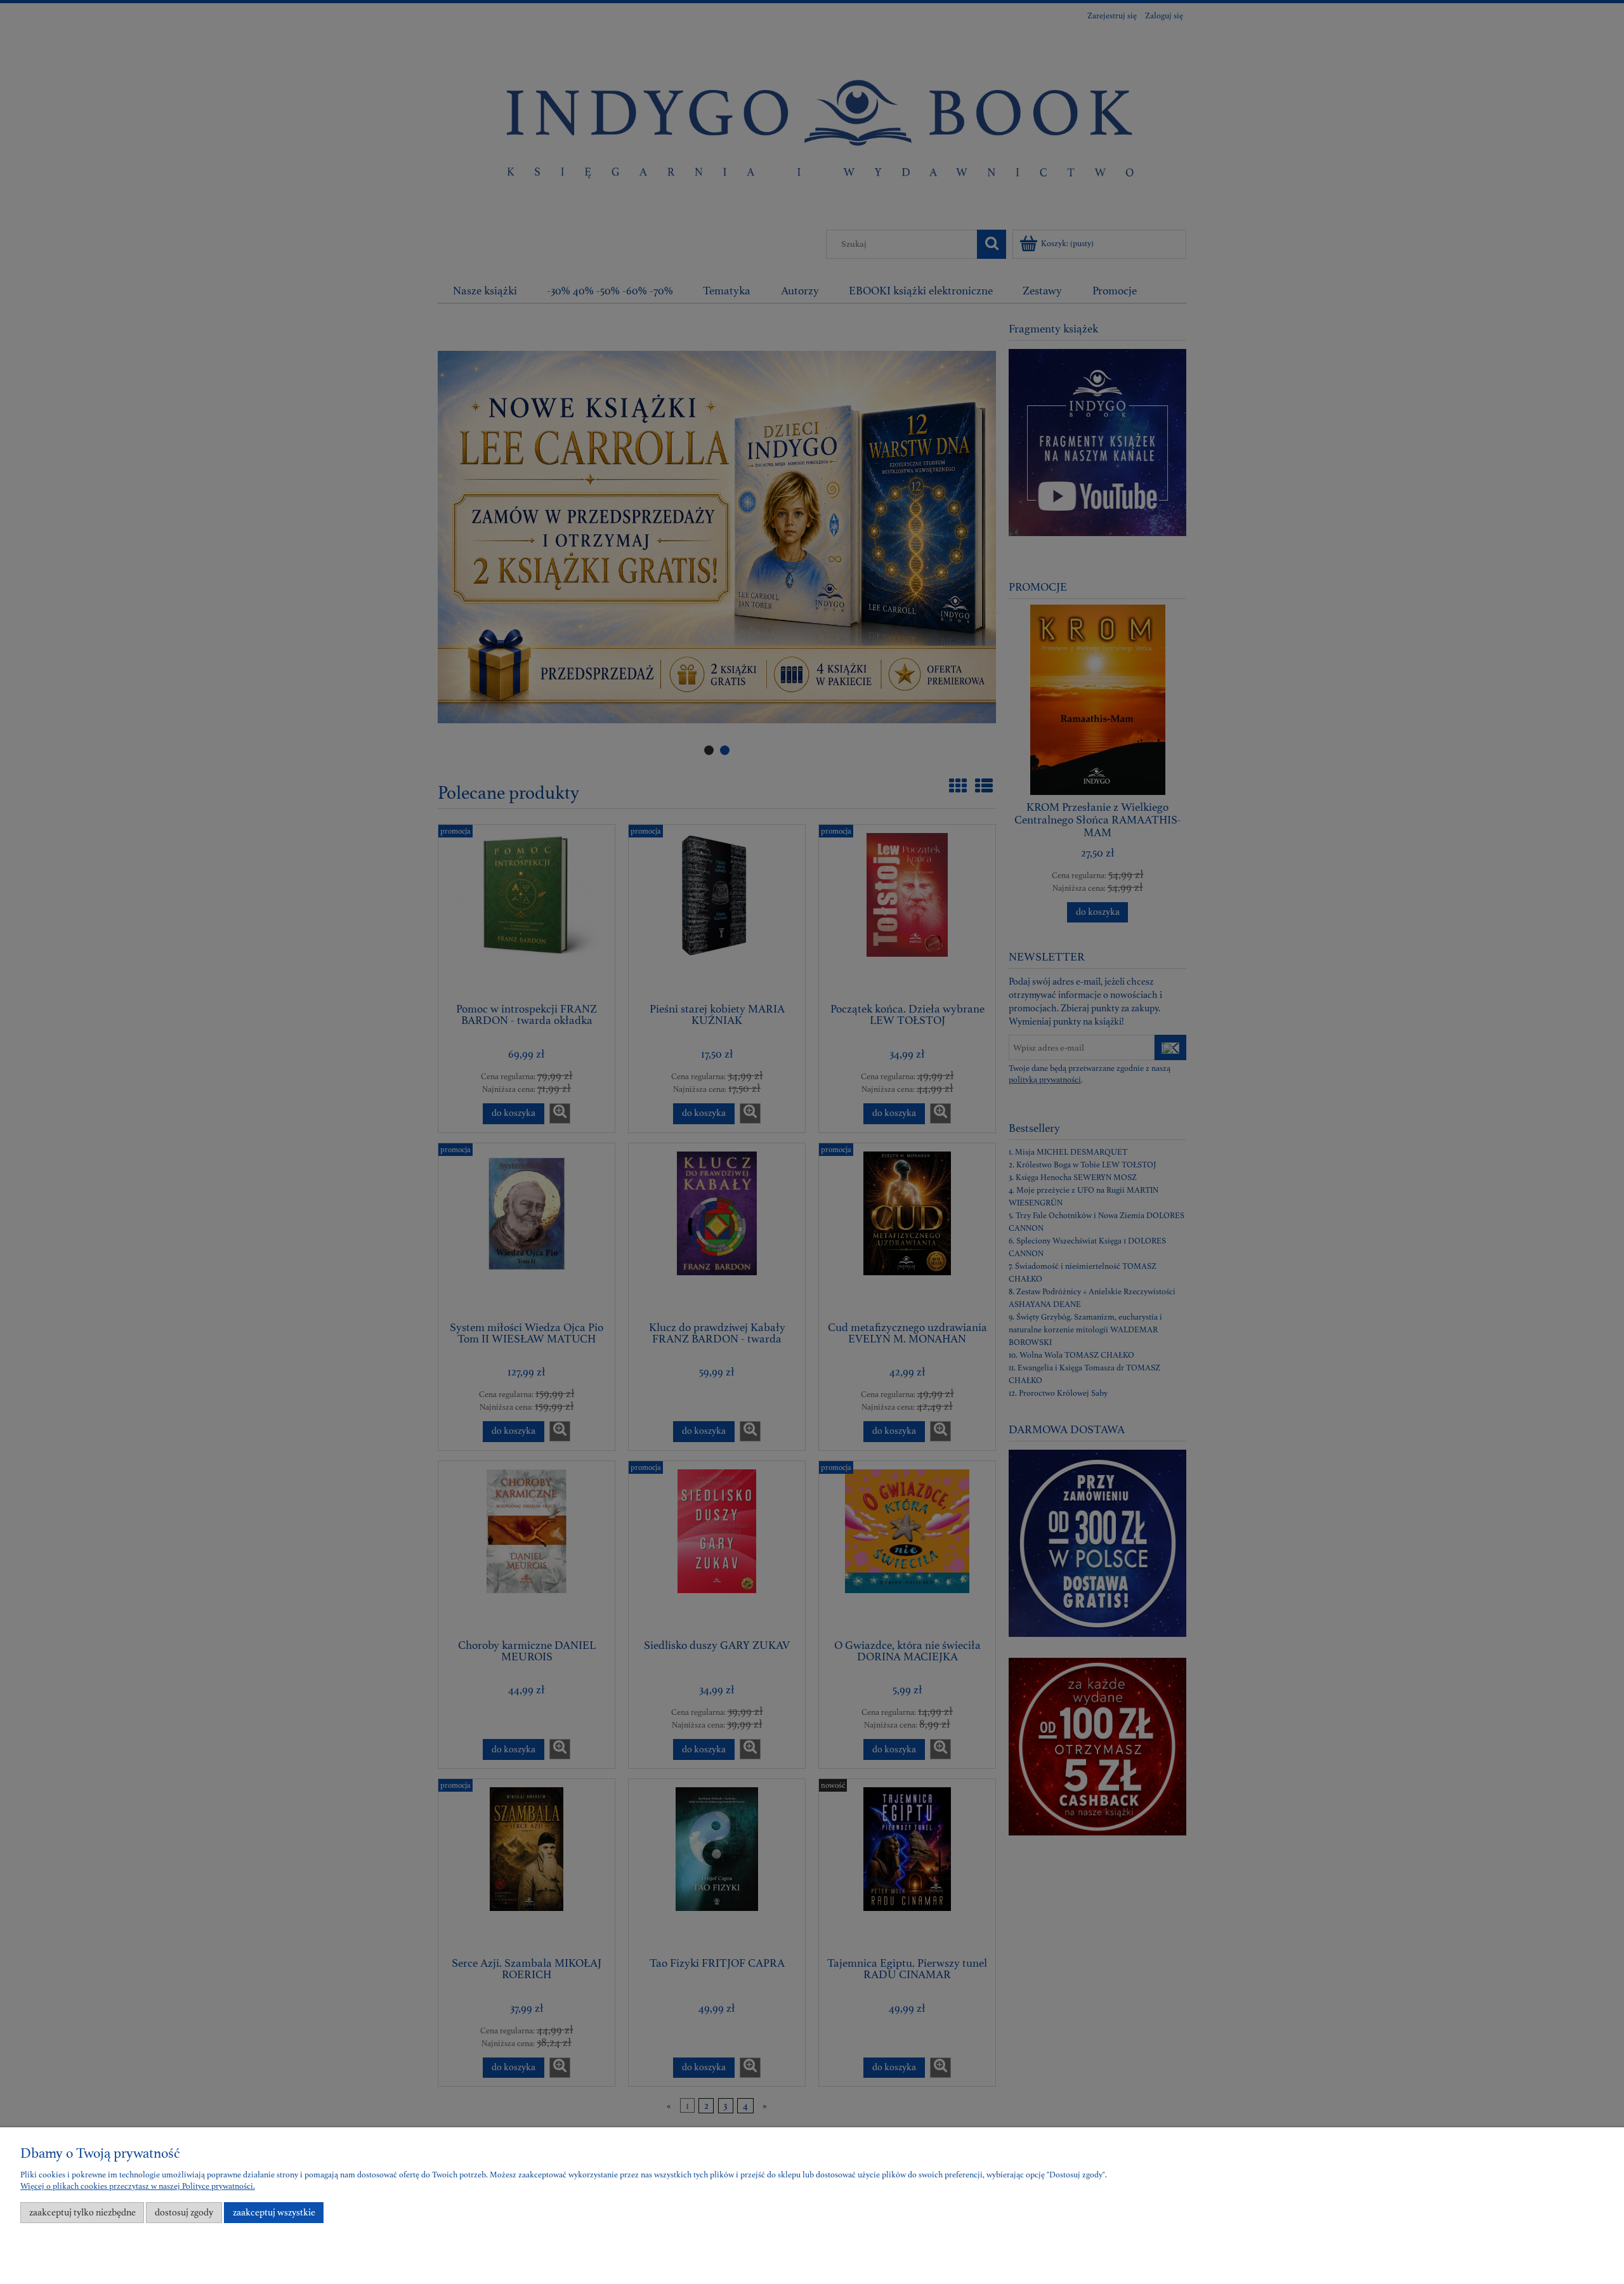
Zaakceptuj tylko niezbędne (82, 2213)
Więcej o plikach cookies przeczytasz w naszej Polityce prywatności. (138, 2186)
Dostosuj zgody (184, 2213)
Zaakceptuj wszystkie (274, 2213)
